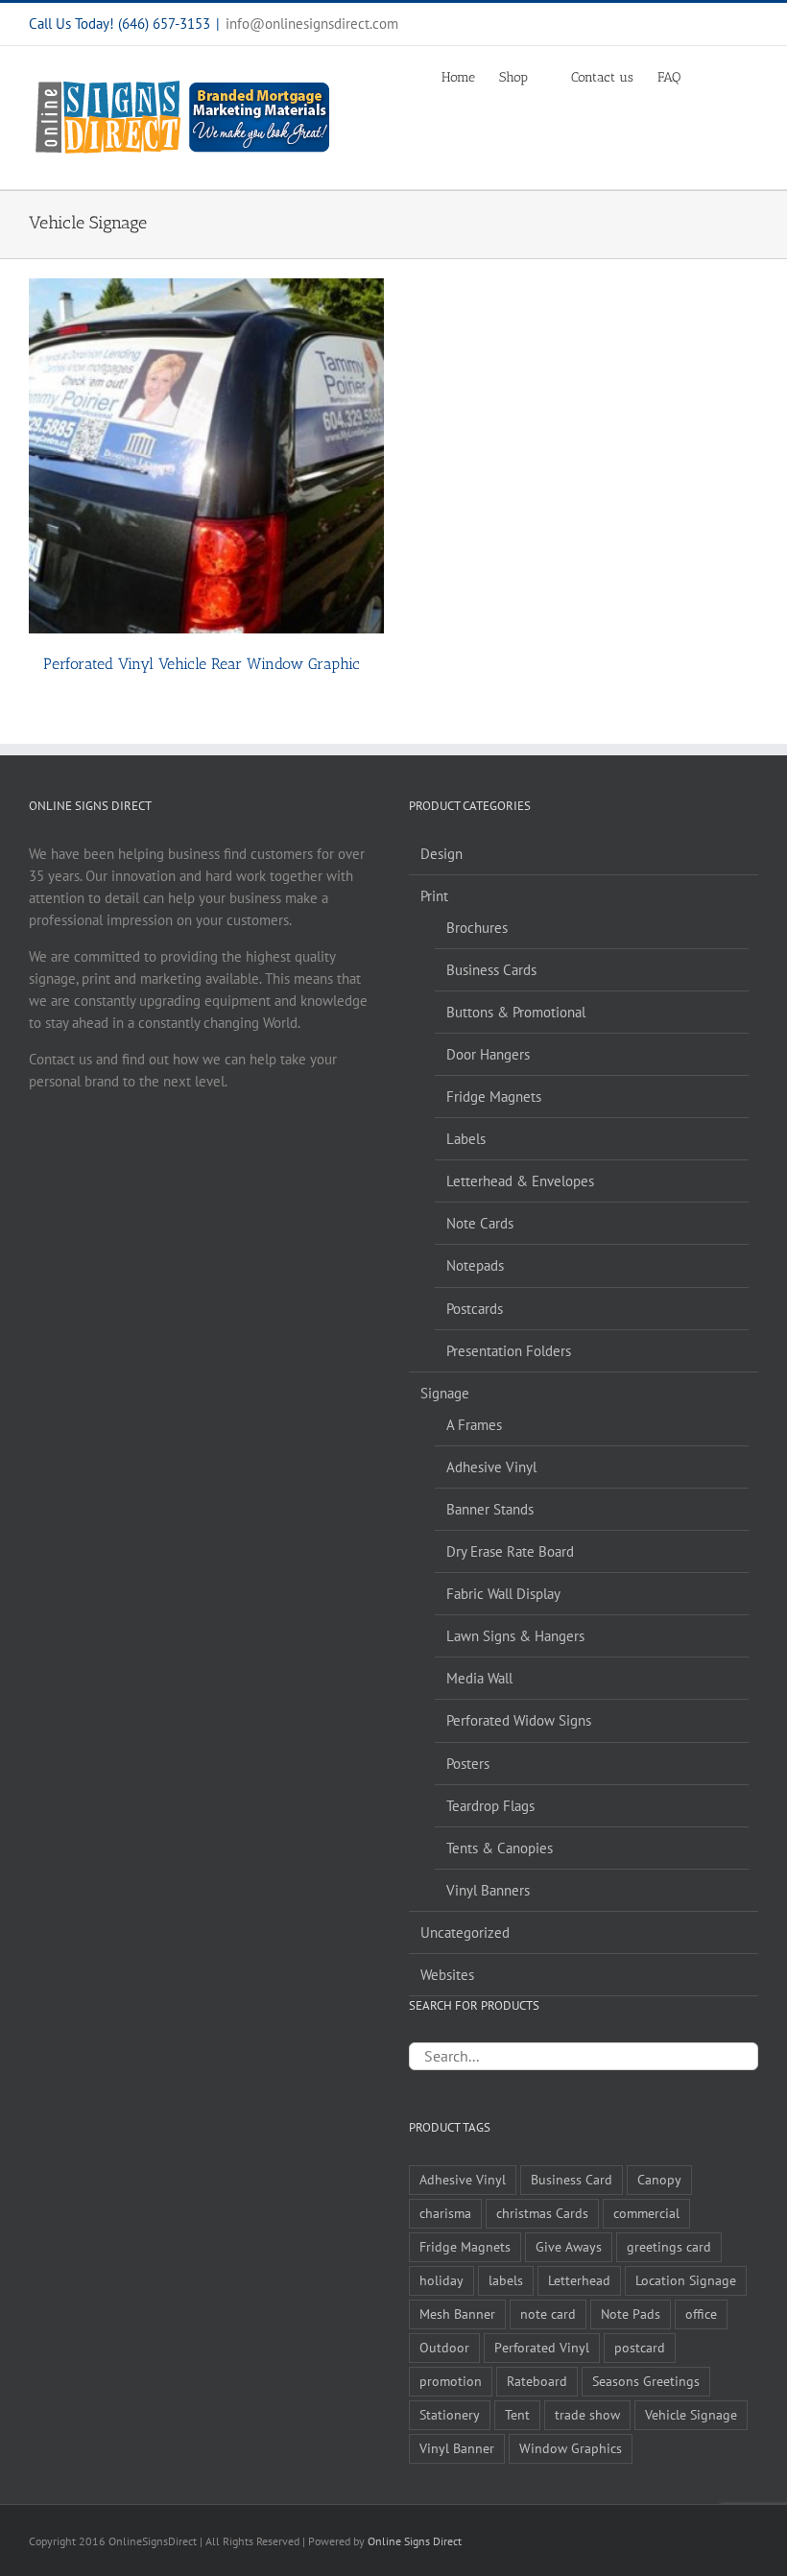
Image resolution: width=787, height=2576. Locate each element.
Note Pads (631, 2314)
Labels (466, 1139)
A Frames (474, 1425)
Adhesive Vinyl (491, 1467)
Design (441, 854)
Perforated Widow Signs (519, 1720)
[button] (729, 77)
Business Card (572, 2180)
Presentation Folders (509, 1351)
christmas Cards (542, 2213)
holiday (441, 2280)
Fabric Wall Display (503, 1594)
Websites (447, 1975)
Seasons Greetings (646, 2381)
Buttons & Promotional (516, 1012)
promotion (451, 2381)
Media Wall (479, 1678)
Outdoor (444, 2348)
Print (434, 896)
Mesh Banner (457, 2314)
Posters (468, 1764)
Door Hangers (488, 1054)
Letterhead (579, 2280)
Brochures (477, 928)
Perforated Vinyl (542, 2348)
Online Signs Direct (415, 2541)
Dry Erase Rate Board (510, 1551)
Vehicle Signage (691, 2415)
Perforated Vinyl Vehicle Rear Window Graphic (202, 664)
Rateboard (537, 2381)
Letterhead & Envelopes (520, 1181)
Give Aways (569, 2247)
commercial (646, 2213)
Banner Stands (490, 1509)
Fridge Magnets (494, 1097)
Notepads (475, 1265)
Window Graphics (571, 2448)
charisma (445, 2213)
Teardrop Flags (490, 1806)
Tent (517, 2415)
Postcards (475, 1309)
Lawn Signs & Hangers (515, 1636)
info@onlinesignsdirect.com (312, 24)
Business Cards (491, 970)
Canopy (659, 2180)
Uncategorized (465, 1932)
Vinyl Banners (488, 1890)
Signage (445, 1393)
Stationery (450, 2415)
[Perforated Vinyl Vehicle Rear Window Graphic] (206, 456)
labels (506, 2280)
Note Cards (480, 1223)
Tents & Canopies (500, 1848)
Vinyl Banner (457, 2448)
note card (548, 2314)
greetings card (669, 2247)
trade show (587, 2415)
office (701, 2314)
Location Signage (686, 2280)
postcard (640, 2348)
